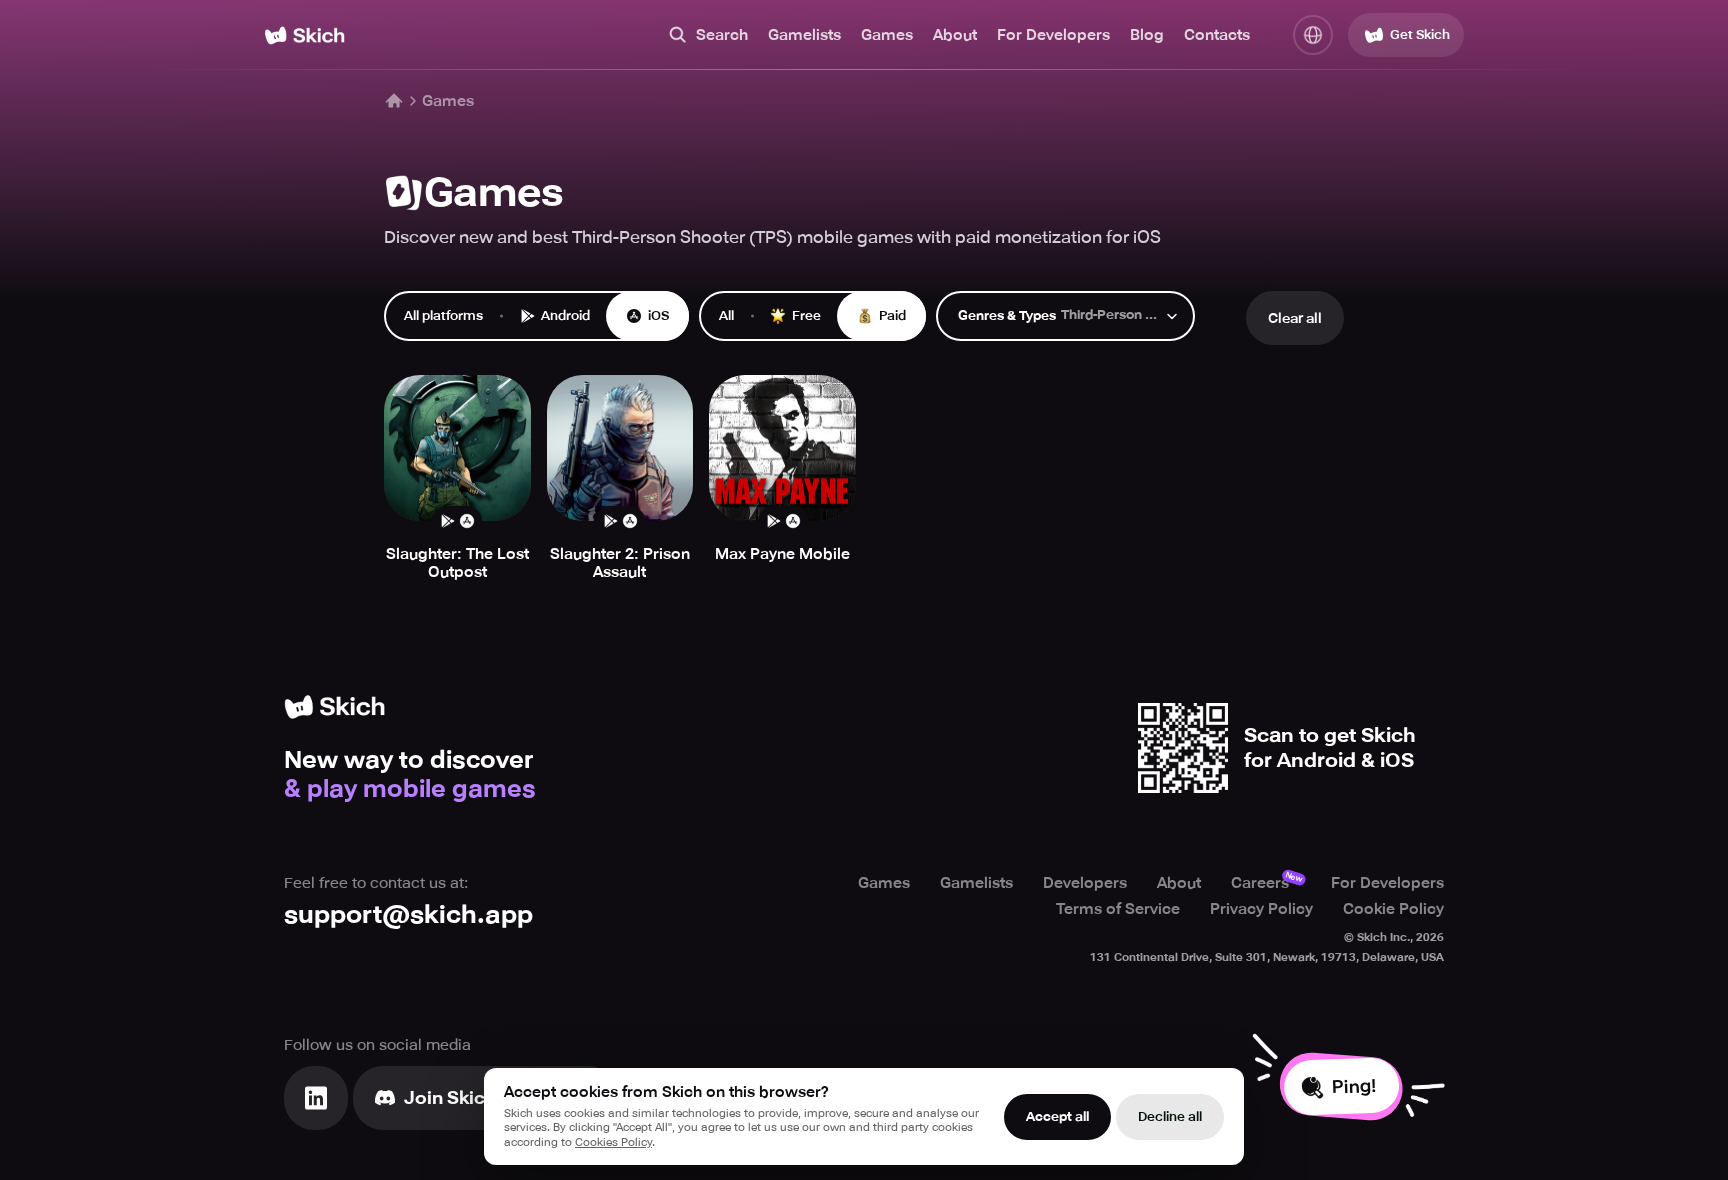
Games (887, 35)
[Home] (304, 35)
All (726, 315)
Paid (892, 315)
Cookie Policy (1393, 909)
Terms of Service (1118, 909)
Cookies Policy (613, 1142)
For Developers (1053, 35)
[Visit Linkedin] (316, 1098)
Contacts (1217, 35)
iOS (658, 315)
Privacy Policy (1261, 909)
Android (565, 315)
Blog (1147, 35)
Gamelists (804, 35)
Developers (1085, 883)
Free (806, 315)
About (955, 35)
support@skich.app (408, 914)
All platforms (443, 315)
